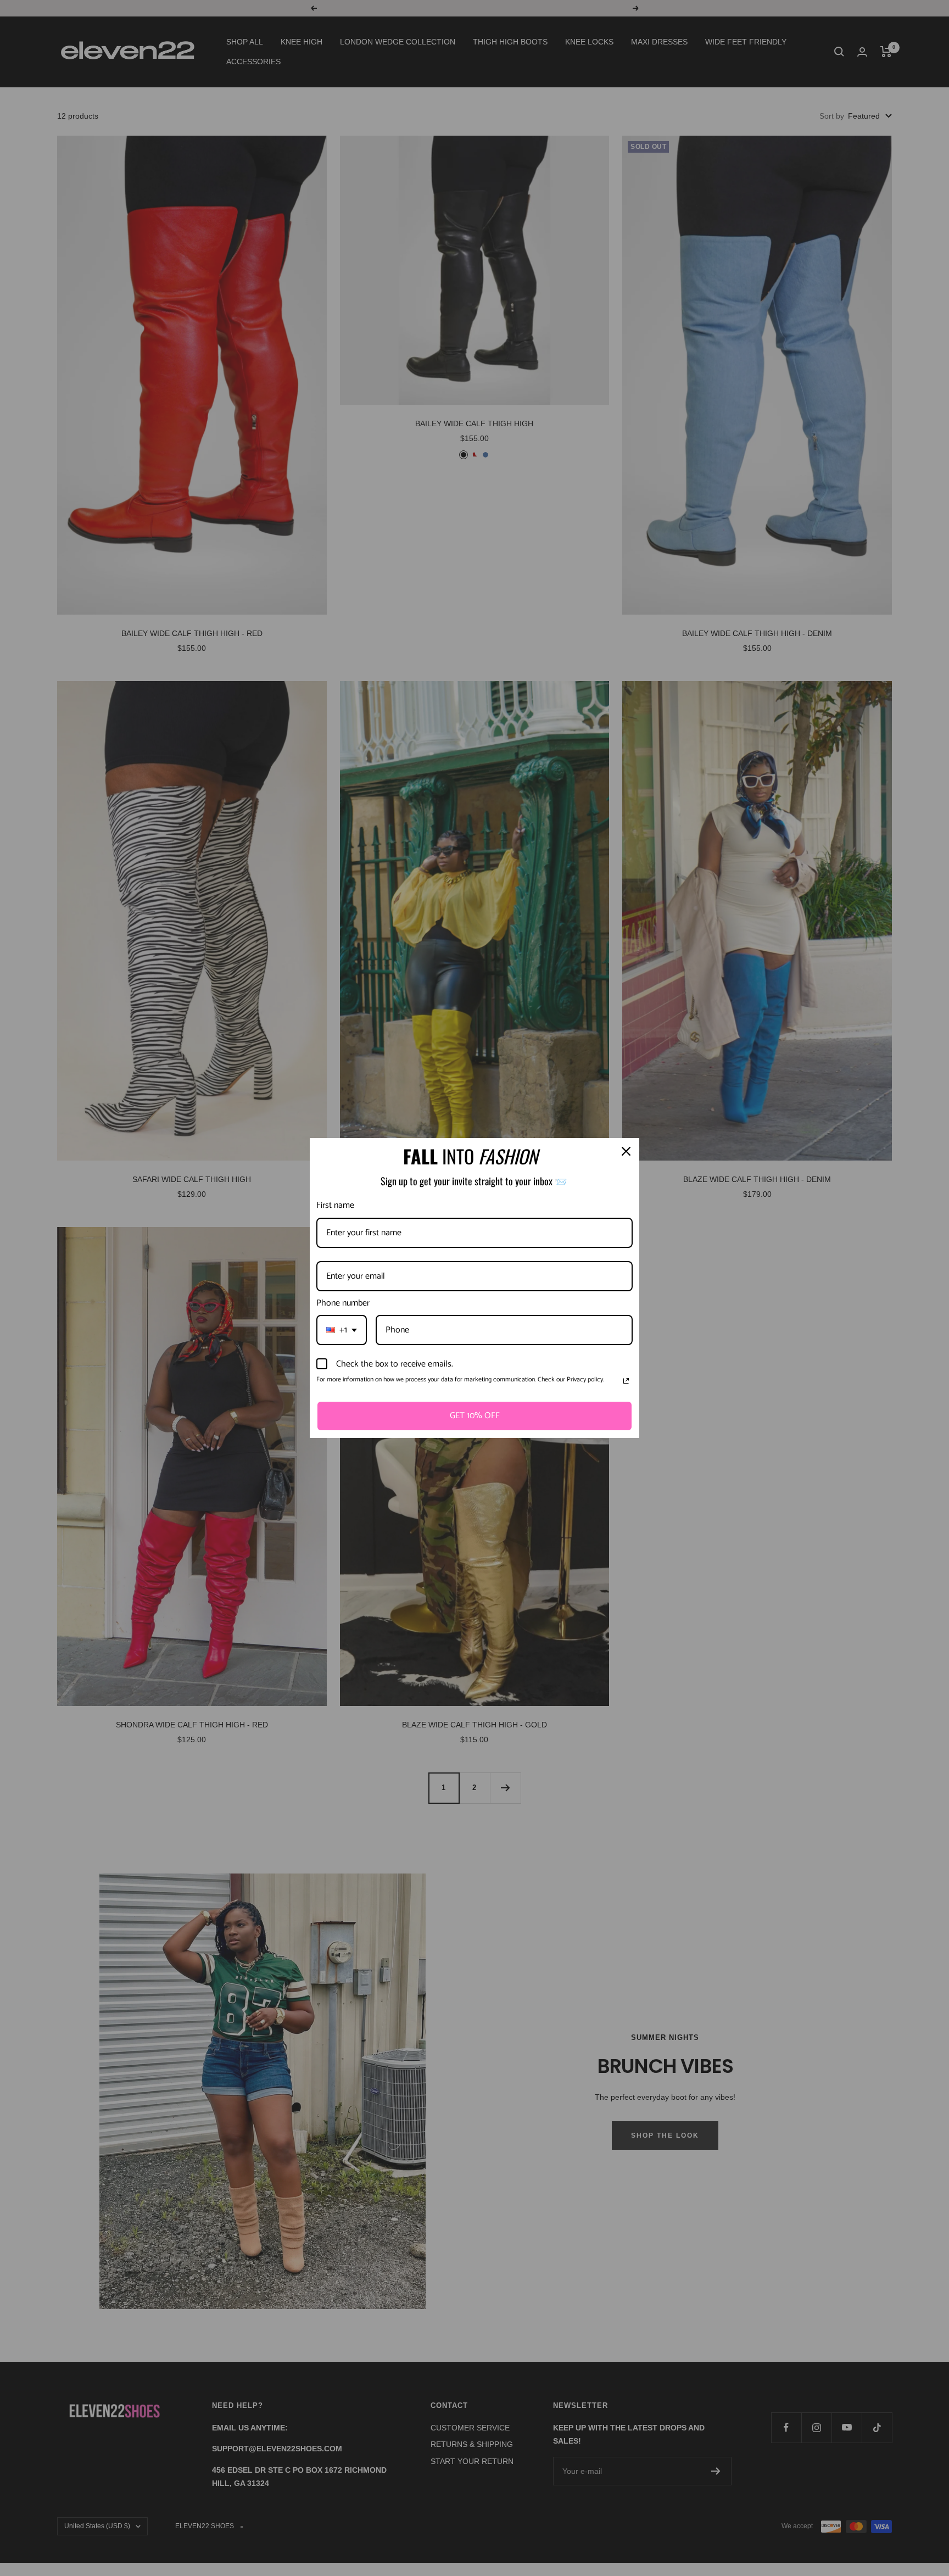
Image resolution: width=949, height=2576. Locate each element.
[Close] (626, 1151)
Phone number (343, 1303)
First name (335, 1205)
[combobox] (342, 1330)
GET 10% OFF (475, 1416)
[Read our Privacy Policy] (626, 1381)
